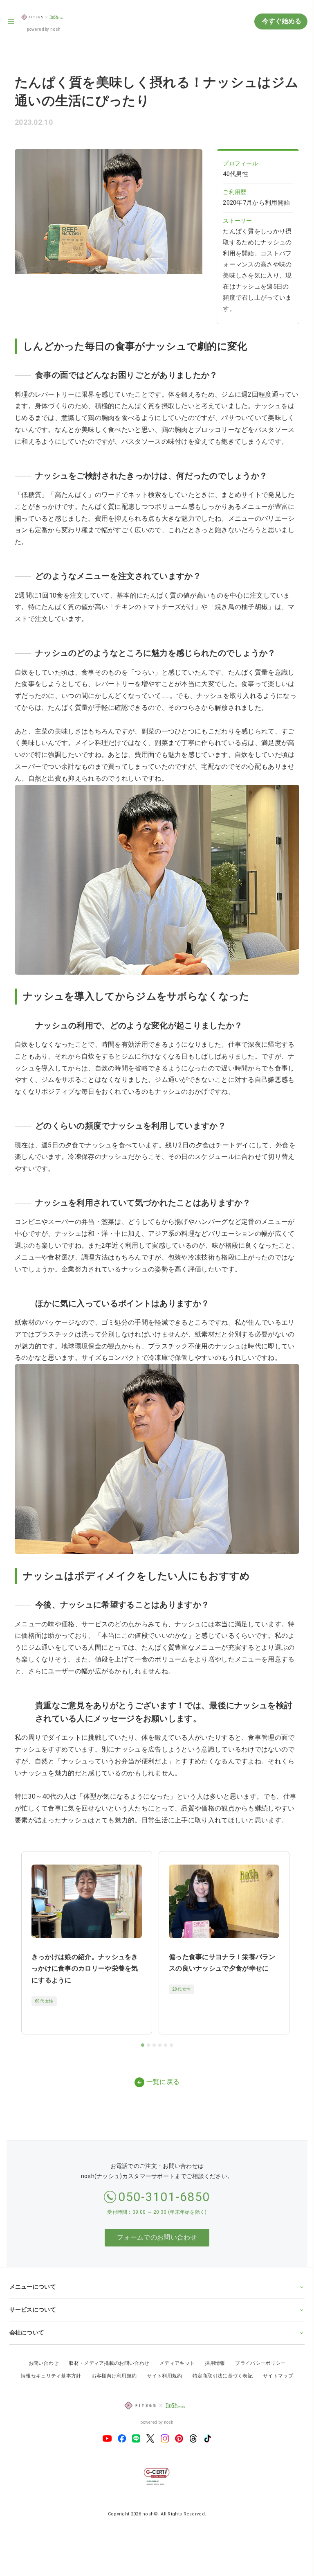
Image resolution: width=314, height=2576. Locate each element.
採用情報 (212, 2382)
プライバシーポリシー (257, 2382)
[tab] (143, 2045)
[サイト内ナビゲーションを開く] (11, 21)
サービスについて (32, 2328)
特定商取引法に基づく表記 (220, 2395)
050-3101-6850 (164, 2197)
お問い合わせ (40, 2382)
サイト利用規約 (161, 2395)
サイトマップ (275, 2395)
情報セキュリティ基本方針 (48, 2395)
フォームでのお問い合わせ (157, 2237)
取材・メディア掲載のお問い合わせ (106, 2382)
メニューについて (32, 2305)
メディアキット (174, 2382)
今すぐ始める (281, 21)
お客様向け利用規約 (111, 2395)
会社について (27, 2351)
